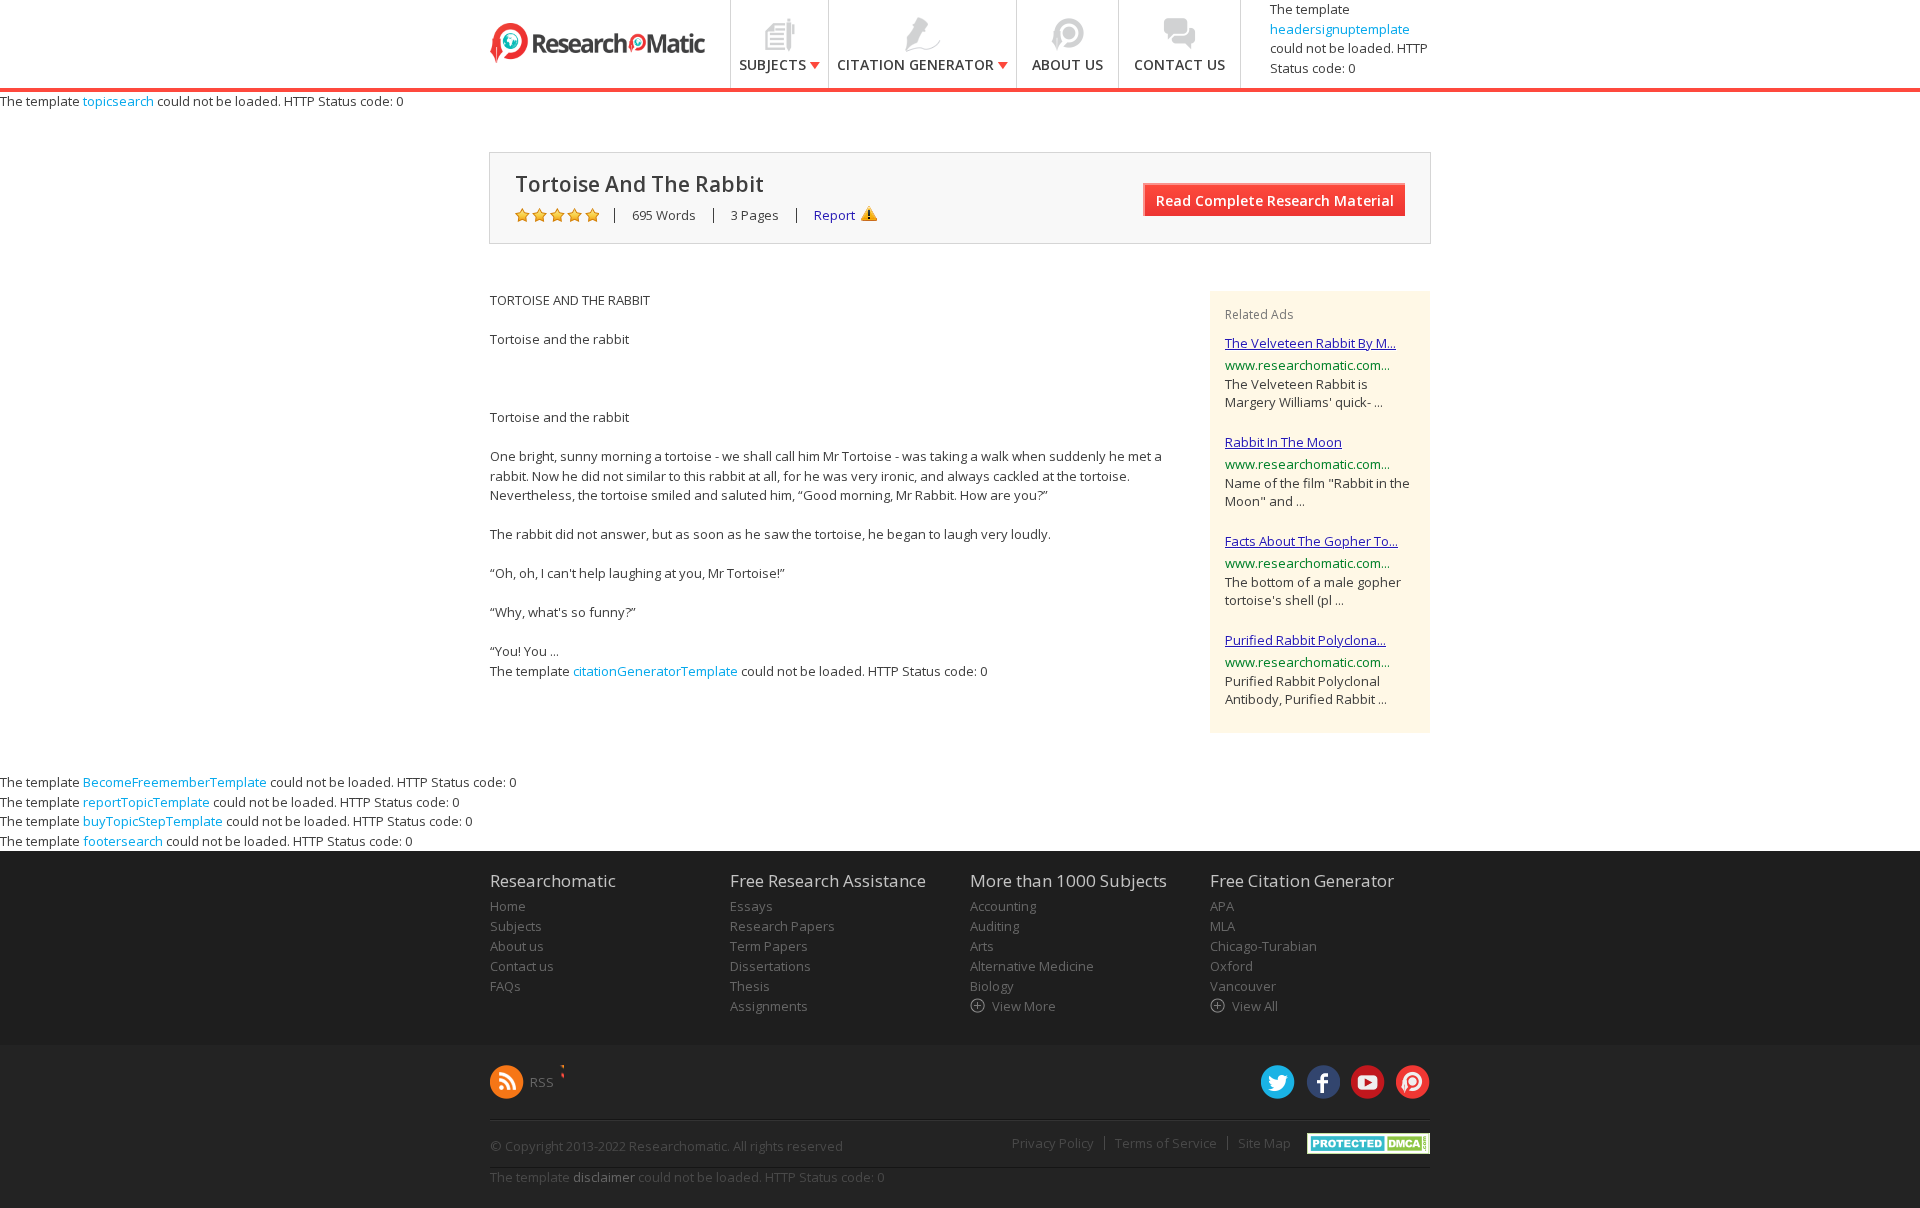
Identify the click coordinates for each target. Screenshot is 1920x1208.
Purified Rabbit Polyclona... (1305, 640)
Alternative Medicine (1032, 966)
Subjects (516, 926)
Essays (751, 906)
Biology (992, 986)
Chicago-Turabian (1263, 946)
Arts (982, 946)
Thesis (750, 986)
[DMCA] (1368, 1142)
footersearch (123, 841)
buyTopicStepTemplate (153, 821)
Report (834, 215)
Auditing (994, 926)
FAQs (505, 986)
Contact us (522, 966)
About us (517, 946)
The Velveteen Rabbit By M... (1310, 343)
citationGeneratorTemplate (655, 671)
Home (508, 906)
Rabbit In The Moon (1283, 442)
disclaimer (604, 1177)
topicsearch (118, 101)
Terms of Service (1166, 1143)
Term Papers (769, 946)
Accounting (1003, 906)
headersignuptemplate (1340, 29)
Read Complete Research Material (1275, 200)
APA (1222, 906)
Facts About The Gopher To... (1311, 541)
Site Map (1264, 1143)
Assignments (769, 1006)
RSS (542, 1082)
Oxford (1231, 966)
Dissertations (770, 966)
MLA (1222, 926)
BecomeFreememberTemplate (175, 782)
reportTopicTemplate (146, 802)
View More (1024, 1006)
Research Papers (782, 926)
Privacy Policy (1053, 1143)
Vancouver (1243, 986)
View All (1255, 1006)
